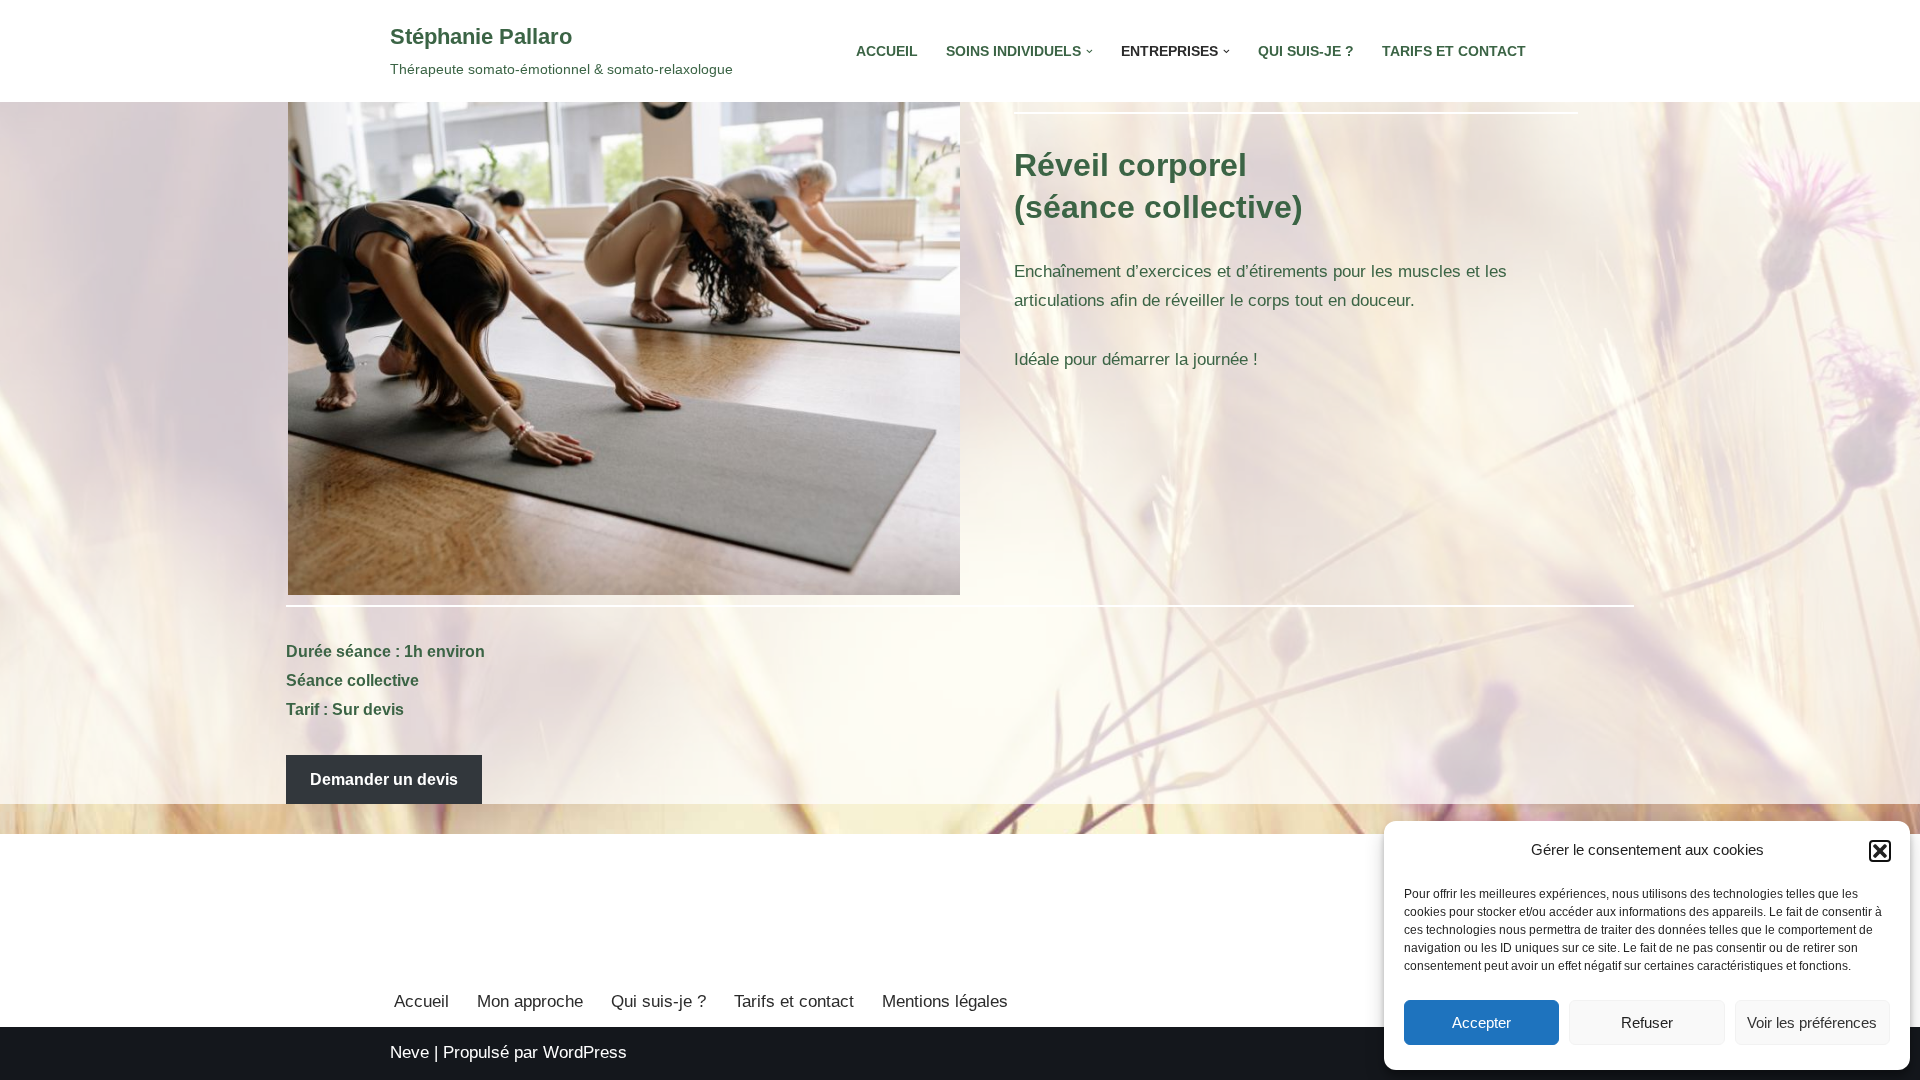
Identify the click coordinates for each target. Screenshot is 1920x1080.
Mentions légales (945, 1001)
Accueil (887, 51)
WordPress (585, 1052)
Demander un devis (384, 779)
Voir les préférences (1812, 1022)
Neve (409, 1052)
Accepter (1481, 1022)
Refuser (1647, 1022)
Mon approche (530, 1001)
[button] (1880, 851)
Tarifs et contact (1454, 51)
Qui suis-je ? (1306, 51)
